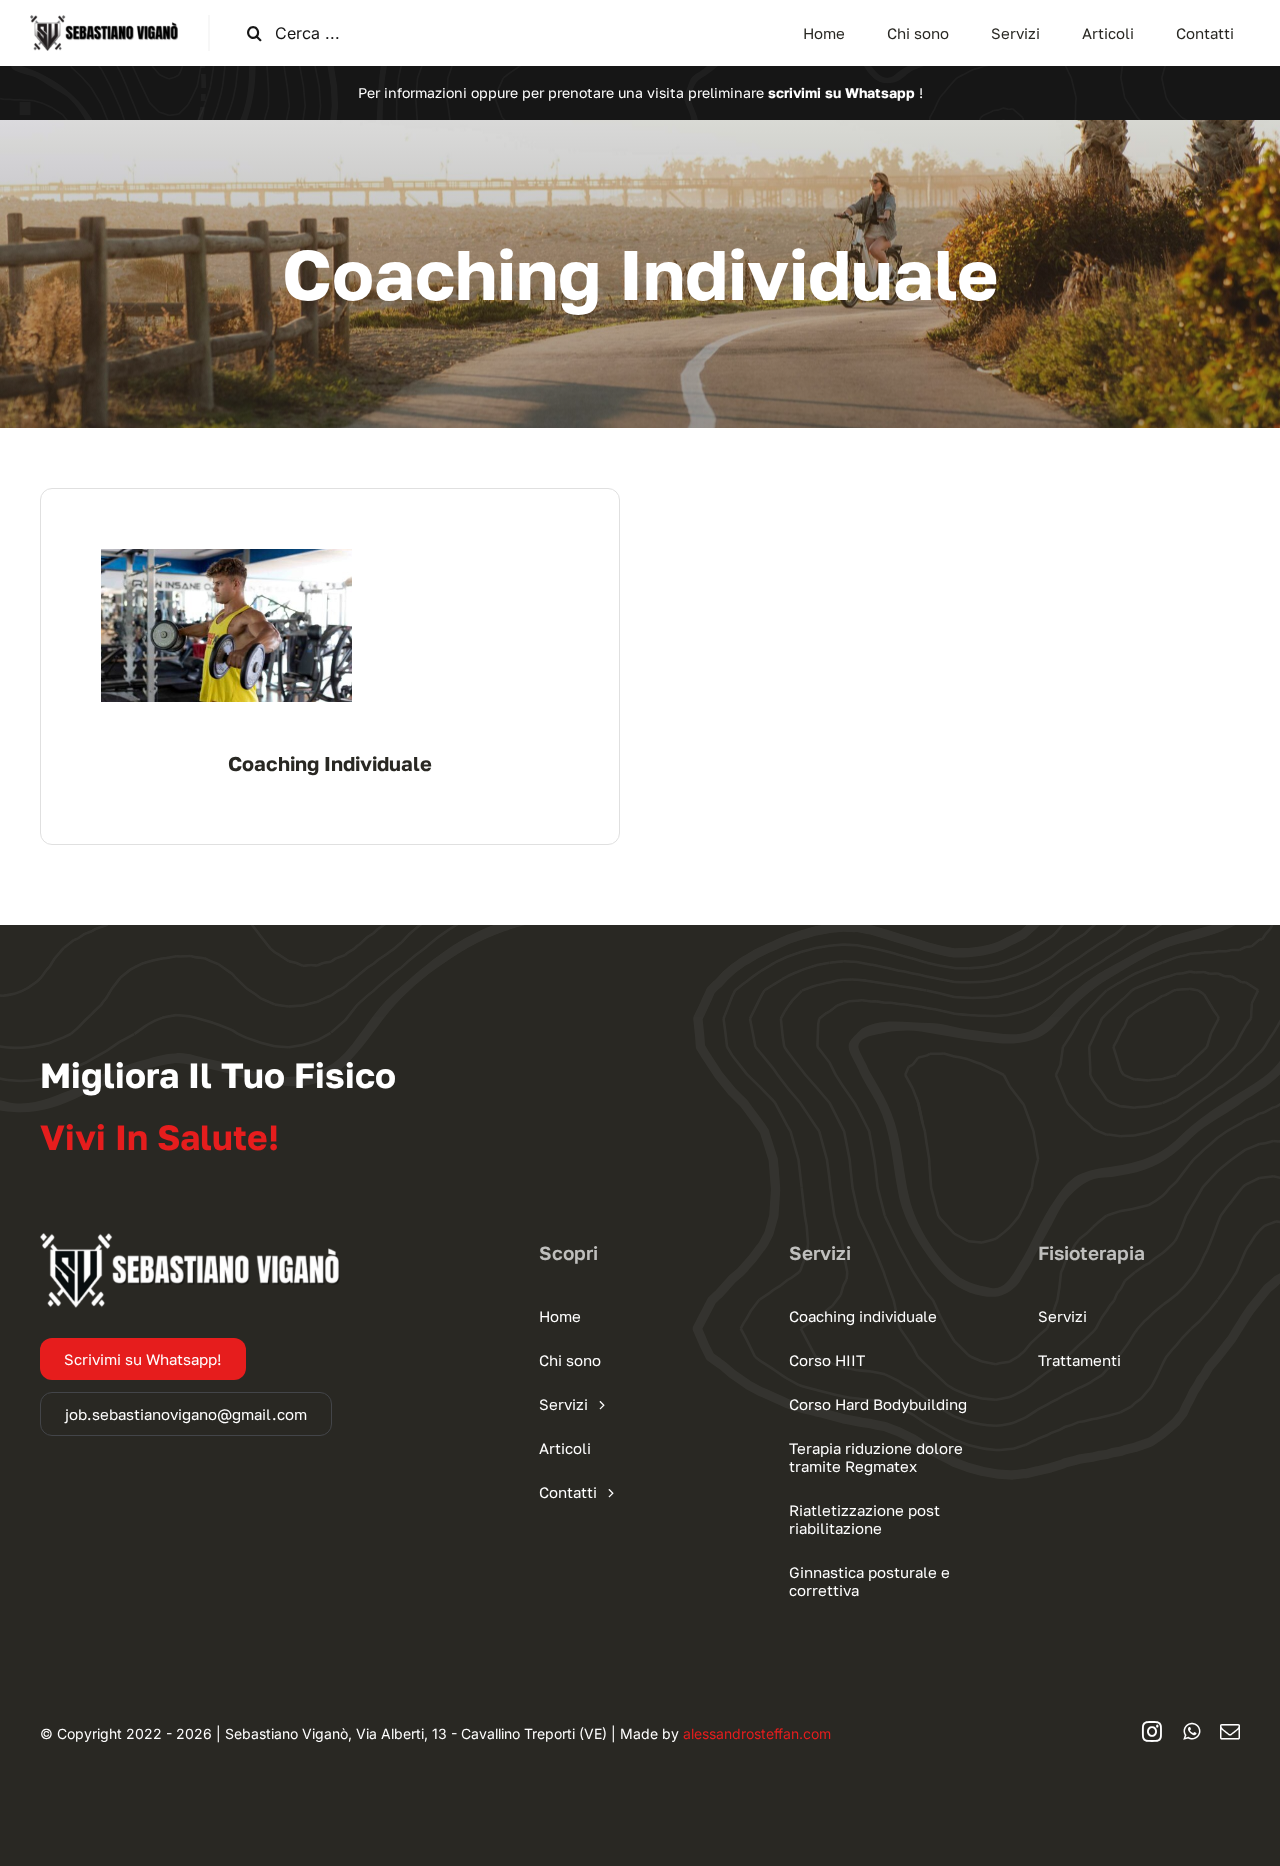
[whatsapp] (1191, 1732)
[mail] (1230, 1732)
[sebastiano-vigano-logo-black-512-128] (104, 23)
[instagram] (1152, 1732)
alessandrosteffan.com (757, 1733)
